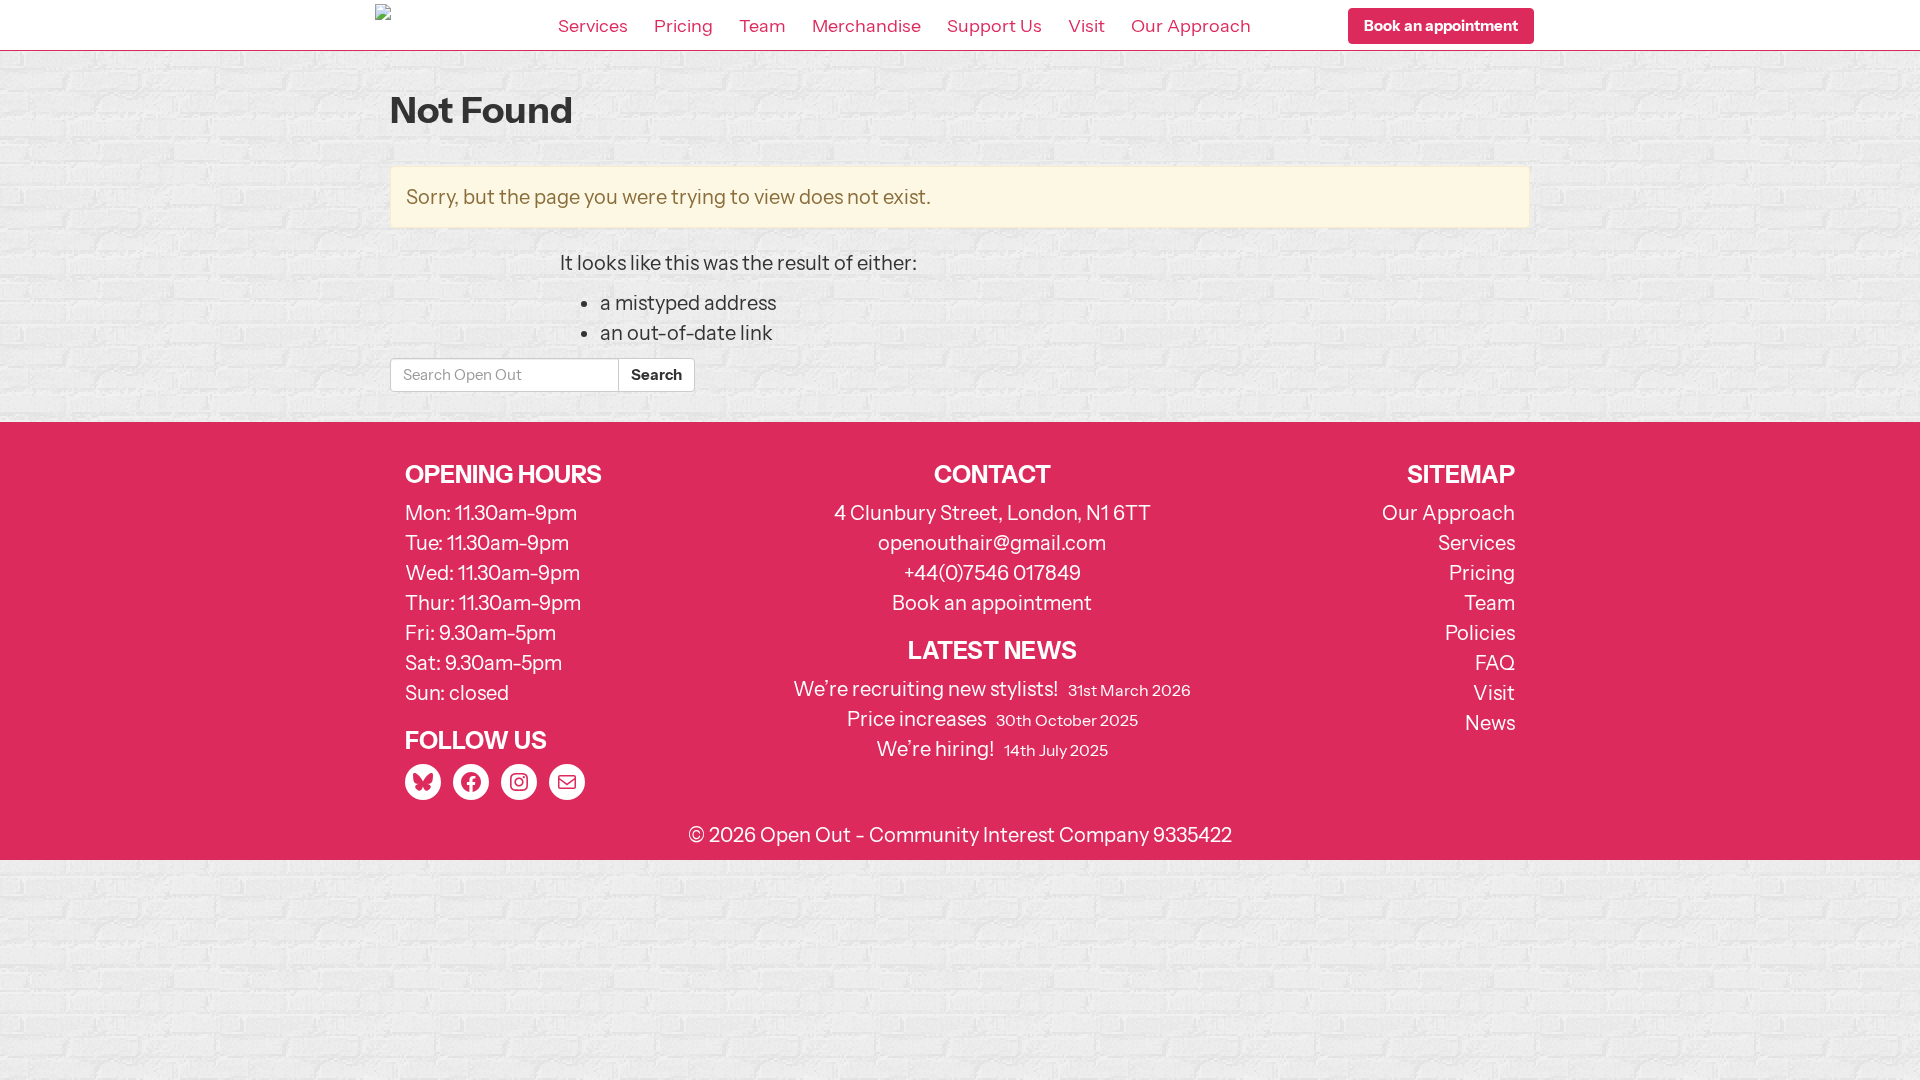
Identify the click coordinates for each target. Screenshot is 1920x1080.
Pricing (683, 26)
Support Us (994, 26)
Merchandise (866, 26)
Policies (1480, 633)
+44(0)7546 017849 (992, 573)
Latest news (992, 650)
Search (656, 374)
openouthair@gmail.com (992, 543)
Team (762, 26)
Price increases (916, 719)
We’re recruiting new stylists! (925, 689)
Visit (1086, 26)
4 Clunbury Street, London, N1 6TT (992, 513)
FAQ (1495, 663)
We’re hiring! (935, 749)
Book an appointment (992, 603)
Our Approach (1191, 26)
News (1490, 723)
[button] (1441, 26)
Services (593, 26)
